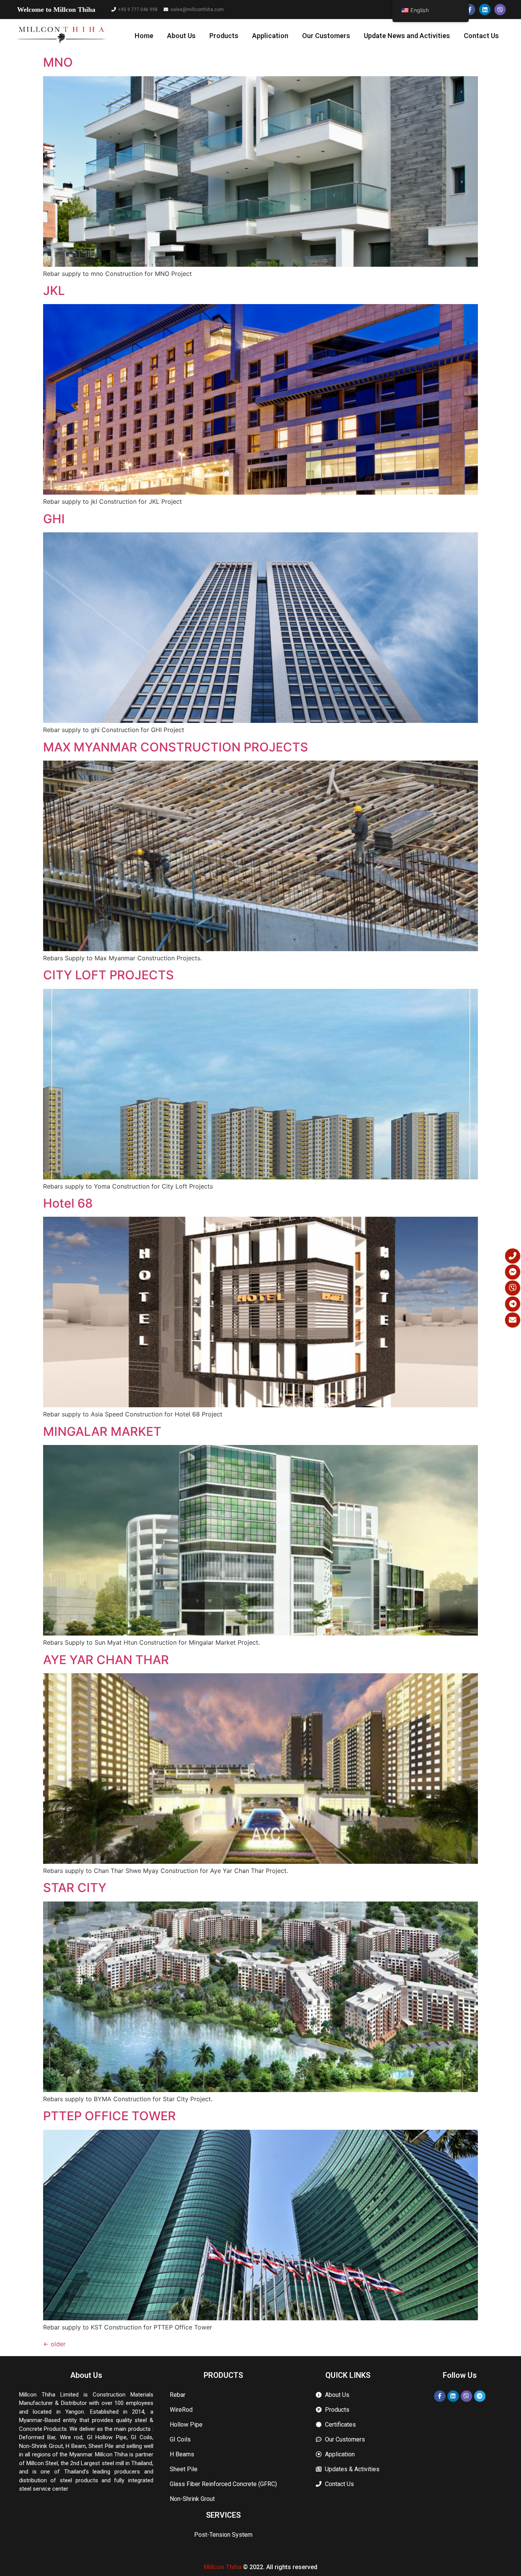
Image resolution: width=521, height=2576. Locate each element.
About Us (181, 36)
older (54, 2344)
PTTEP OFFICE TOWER (109, 2116)
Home (144, 36)
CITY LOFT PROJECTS (109, 975)
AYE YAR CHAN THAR (106, 1660)
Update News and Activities (407, 36)
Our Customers (326, 36)
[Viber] (500, 10)
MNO (58, 62)
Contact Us (481, 36)
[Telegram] (480, 2396)
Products (224, 36)
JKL (54, 291)
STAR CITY (75, 1888)
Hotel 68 (68, 1203)
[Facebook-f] (470, 10)
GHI (54, 519)
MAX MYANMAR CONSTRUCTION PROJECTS (176, 747)
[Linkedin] (485, 10)
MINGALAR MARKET (102, 1431)
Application (270, 36)
